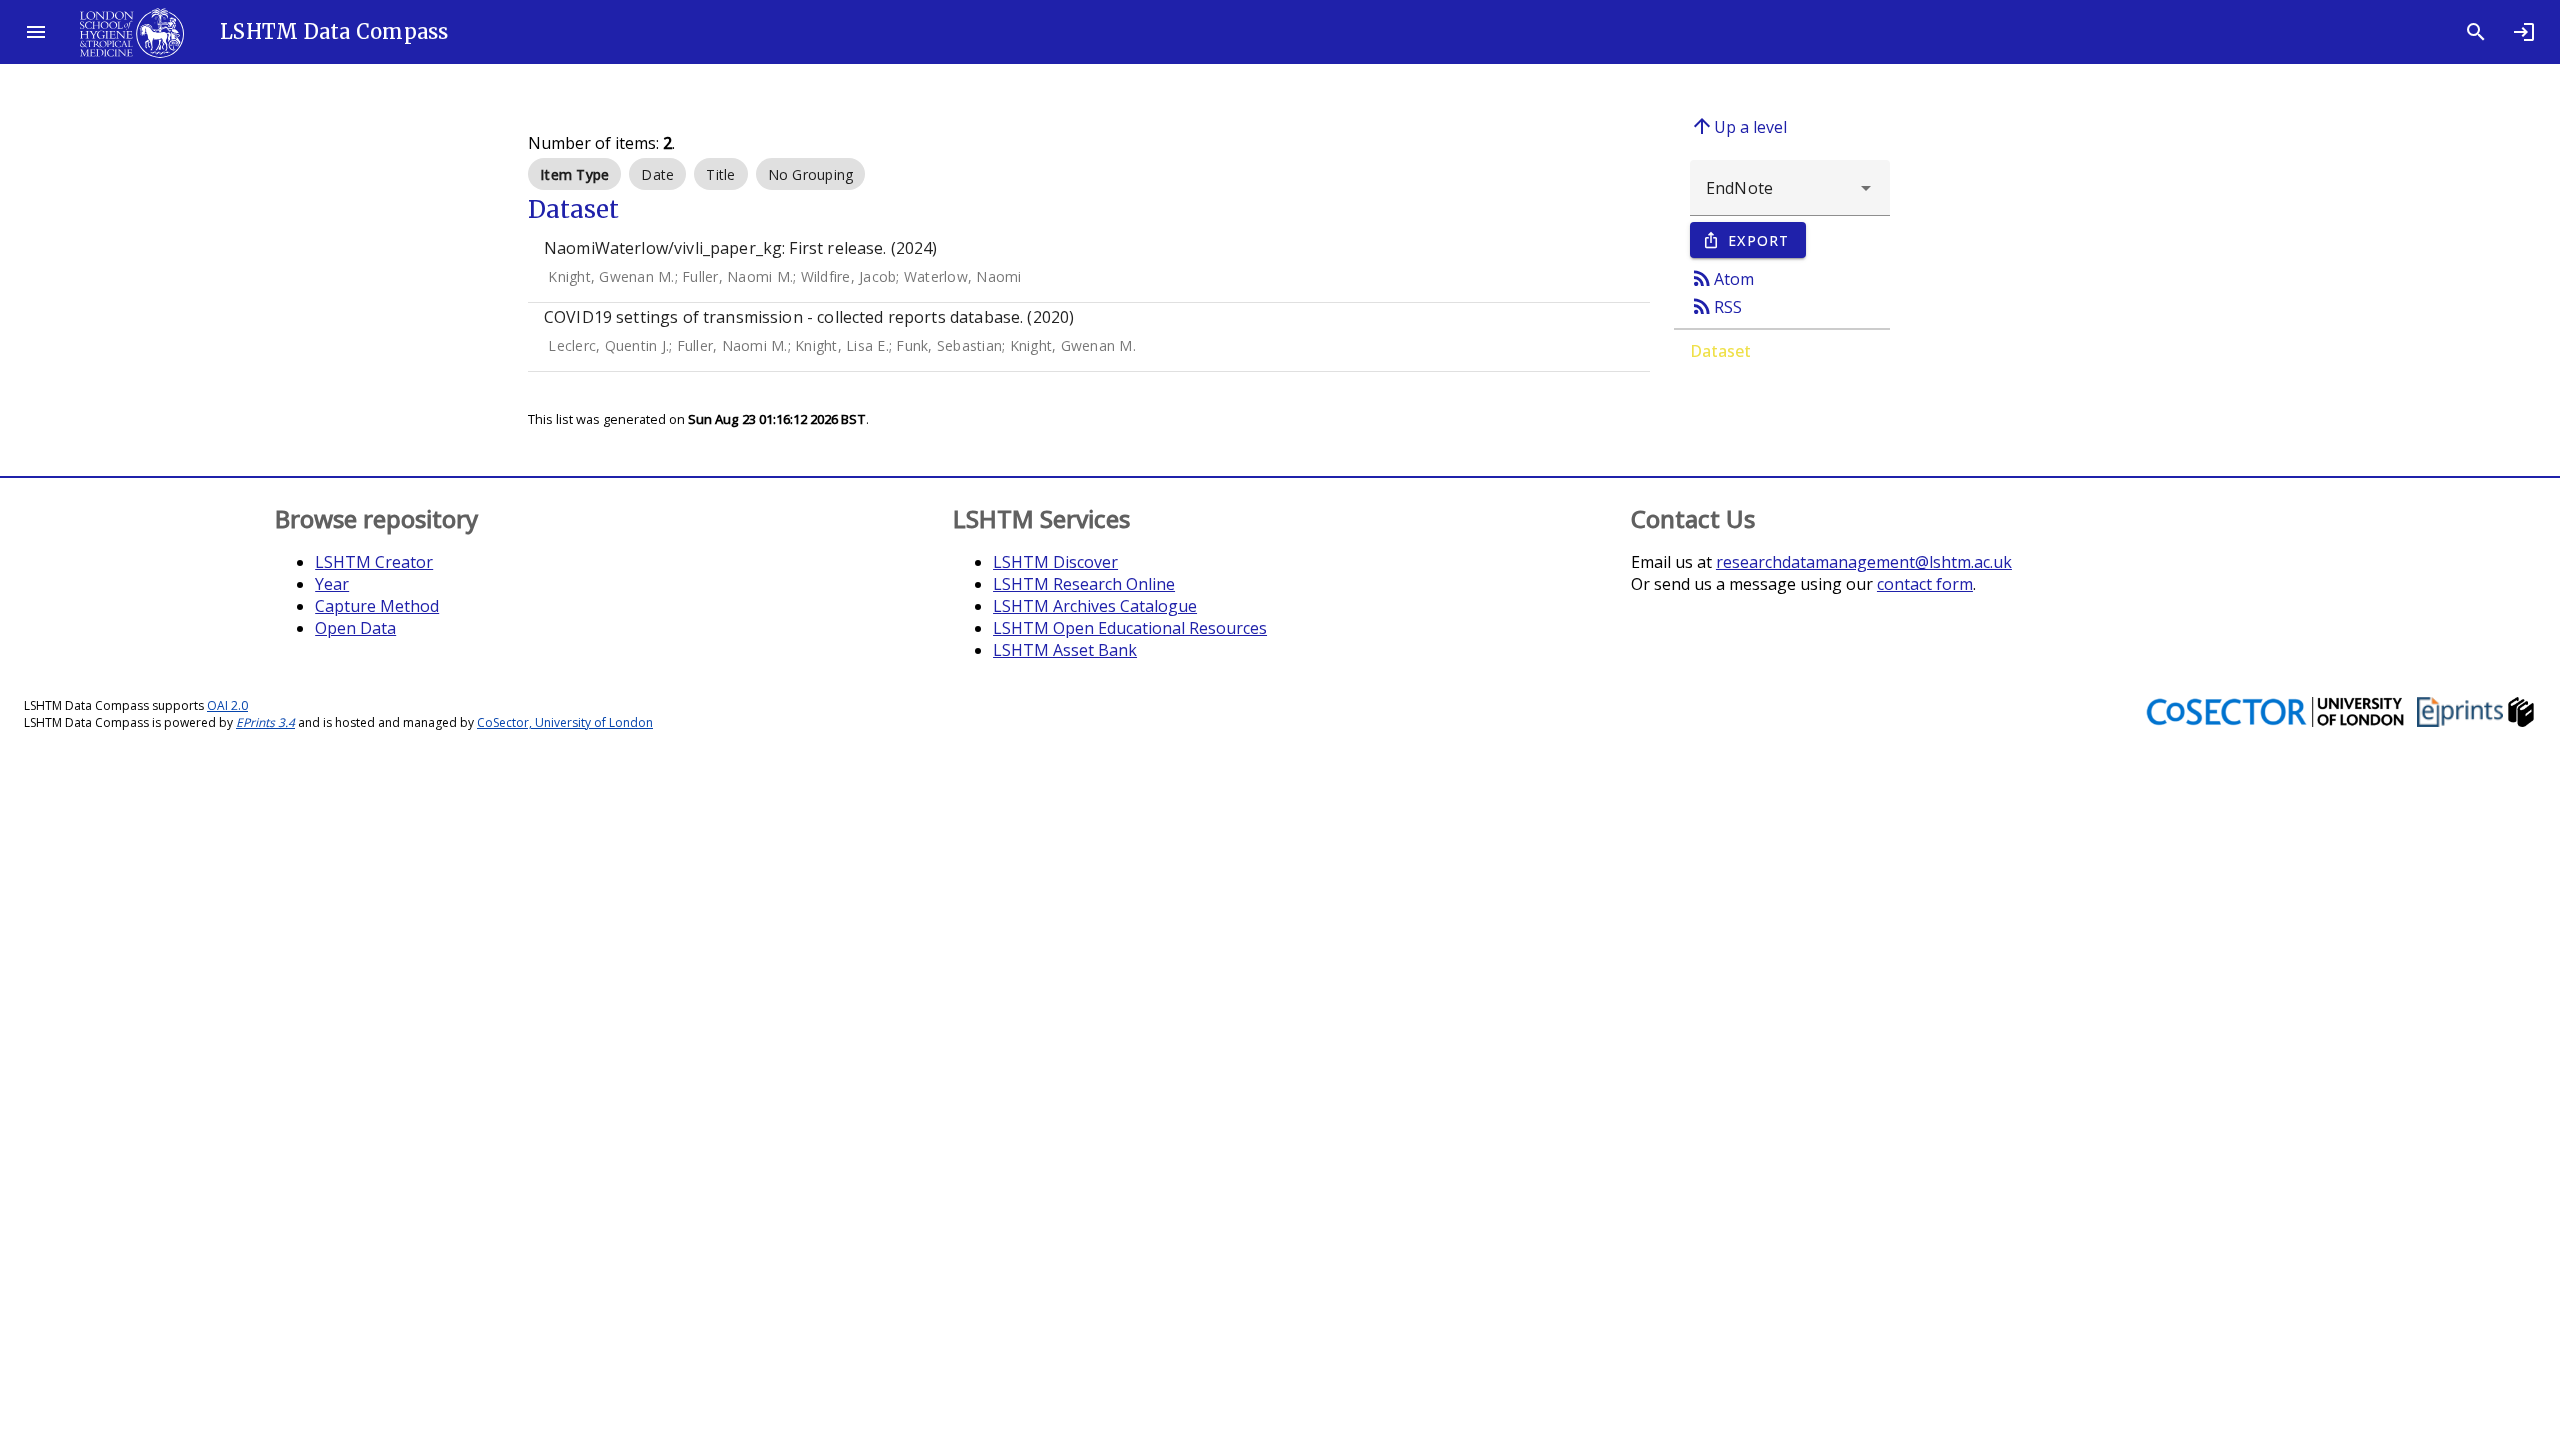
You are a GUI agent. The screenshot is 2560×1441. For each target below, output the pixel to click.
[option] (574, 174)
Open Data (355, 628)
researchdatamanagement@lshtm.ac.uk (1864, 562)
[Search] (2476, 32)
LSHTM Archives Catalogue (1095, 606)
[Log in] (2524, 32)
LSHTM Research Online (1084, 584)
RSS (1716, 306)
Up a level (1738, 126)
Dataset (1720, 351)
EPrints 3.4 (265, 722)
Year (332, 584)
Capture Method (377, 606)
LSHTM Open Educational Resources (1130, 628)
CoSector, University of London (565, 722)
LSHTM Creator (374, 562)
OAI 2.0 (227, 705)
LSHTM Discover (1055, 562)
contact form (1925, 584)
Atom (1722, 278)
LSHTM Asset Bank (1065, 650)
